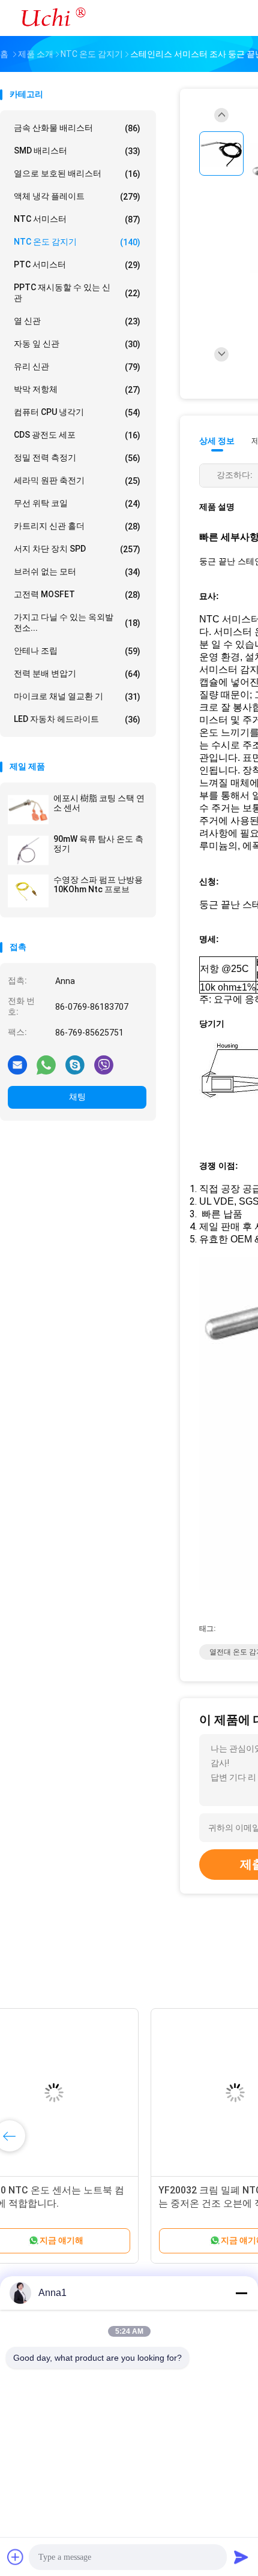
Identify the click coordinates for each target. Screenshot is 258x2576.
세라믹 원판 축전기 (77, 481)
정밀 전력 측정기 (77, 458)
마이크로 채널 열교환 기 (77, 696)
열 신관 (77, 321)
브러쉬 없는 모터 (77, 572)
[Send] (241, 2557)
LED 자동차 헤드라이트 (77, 719)
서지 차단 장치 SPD (77, 549)
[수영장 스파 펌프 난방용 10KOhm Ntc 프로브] (28, 891)
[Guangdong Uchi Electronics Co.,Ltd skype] (75, 1064)
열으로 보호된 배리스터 (77, 174)
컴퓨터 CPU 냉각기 (77, 412)
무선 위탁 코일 (77, 503)
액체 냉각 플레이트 (77, 196)
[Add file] (16, 2557)
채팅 (77, 1097)
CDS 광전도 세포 (77, 435)
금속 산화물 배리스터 (77, 128)
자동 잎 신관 (77, 344)
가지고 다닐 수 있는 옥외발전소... (77, 622)
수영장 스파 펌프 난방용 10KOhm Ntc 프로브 (98, 884)
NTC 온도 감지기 (77, 242)
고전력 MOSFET (77, 595)
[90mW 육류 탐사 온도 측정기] (28, 850)
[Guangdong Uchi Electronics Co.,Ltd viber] (104, 1064)
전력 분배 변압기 (77, 674)
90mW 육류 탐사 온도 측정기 (98, 844)
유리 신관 (77, 367)
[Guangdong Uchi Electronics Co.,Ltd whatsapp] (46, 1064)
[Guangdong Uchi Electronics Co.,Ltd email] (17, 1064)
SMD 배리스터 (77, 151)
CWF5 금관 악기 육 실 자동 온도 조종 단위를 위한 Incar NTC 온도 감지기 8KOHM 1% (93, 2203)
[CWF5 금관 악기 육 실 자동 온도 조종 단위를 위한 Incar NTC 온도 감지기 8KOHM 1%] (94, 2093)
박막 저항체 (77, 389)
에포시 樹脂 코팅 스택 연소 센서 (99, 803)
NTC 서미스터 (77, 219)
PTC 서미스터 (77, 265)
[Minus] (241, 2293)
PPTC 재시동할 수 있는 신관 (77, 293)
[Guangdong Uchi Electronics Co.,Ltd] (53, 18)
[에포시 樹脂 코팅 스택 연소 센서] (28, 809)
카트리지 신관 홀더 (77, 526)
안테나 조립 (77, 651)
